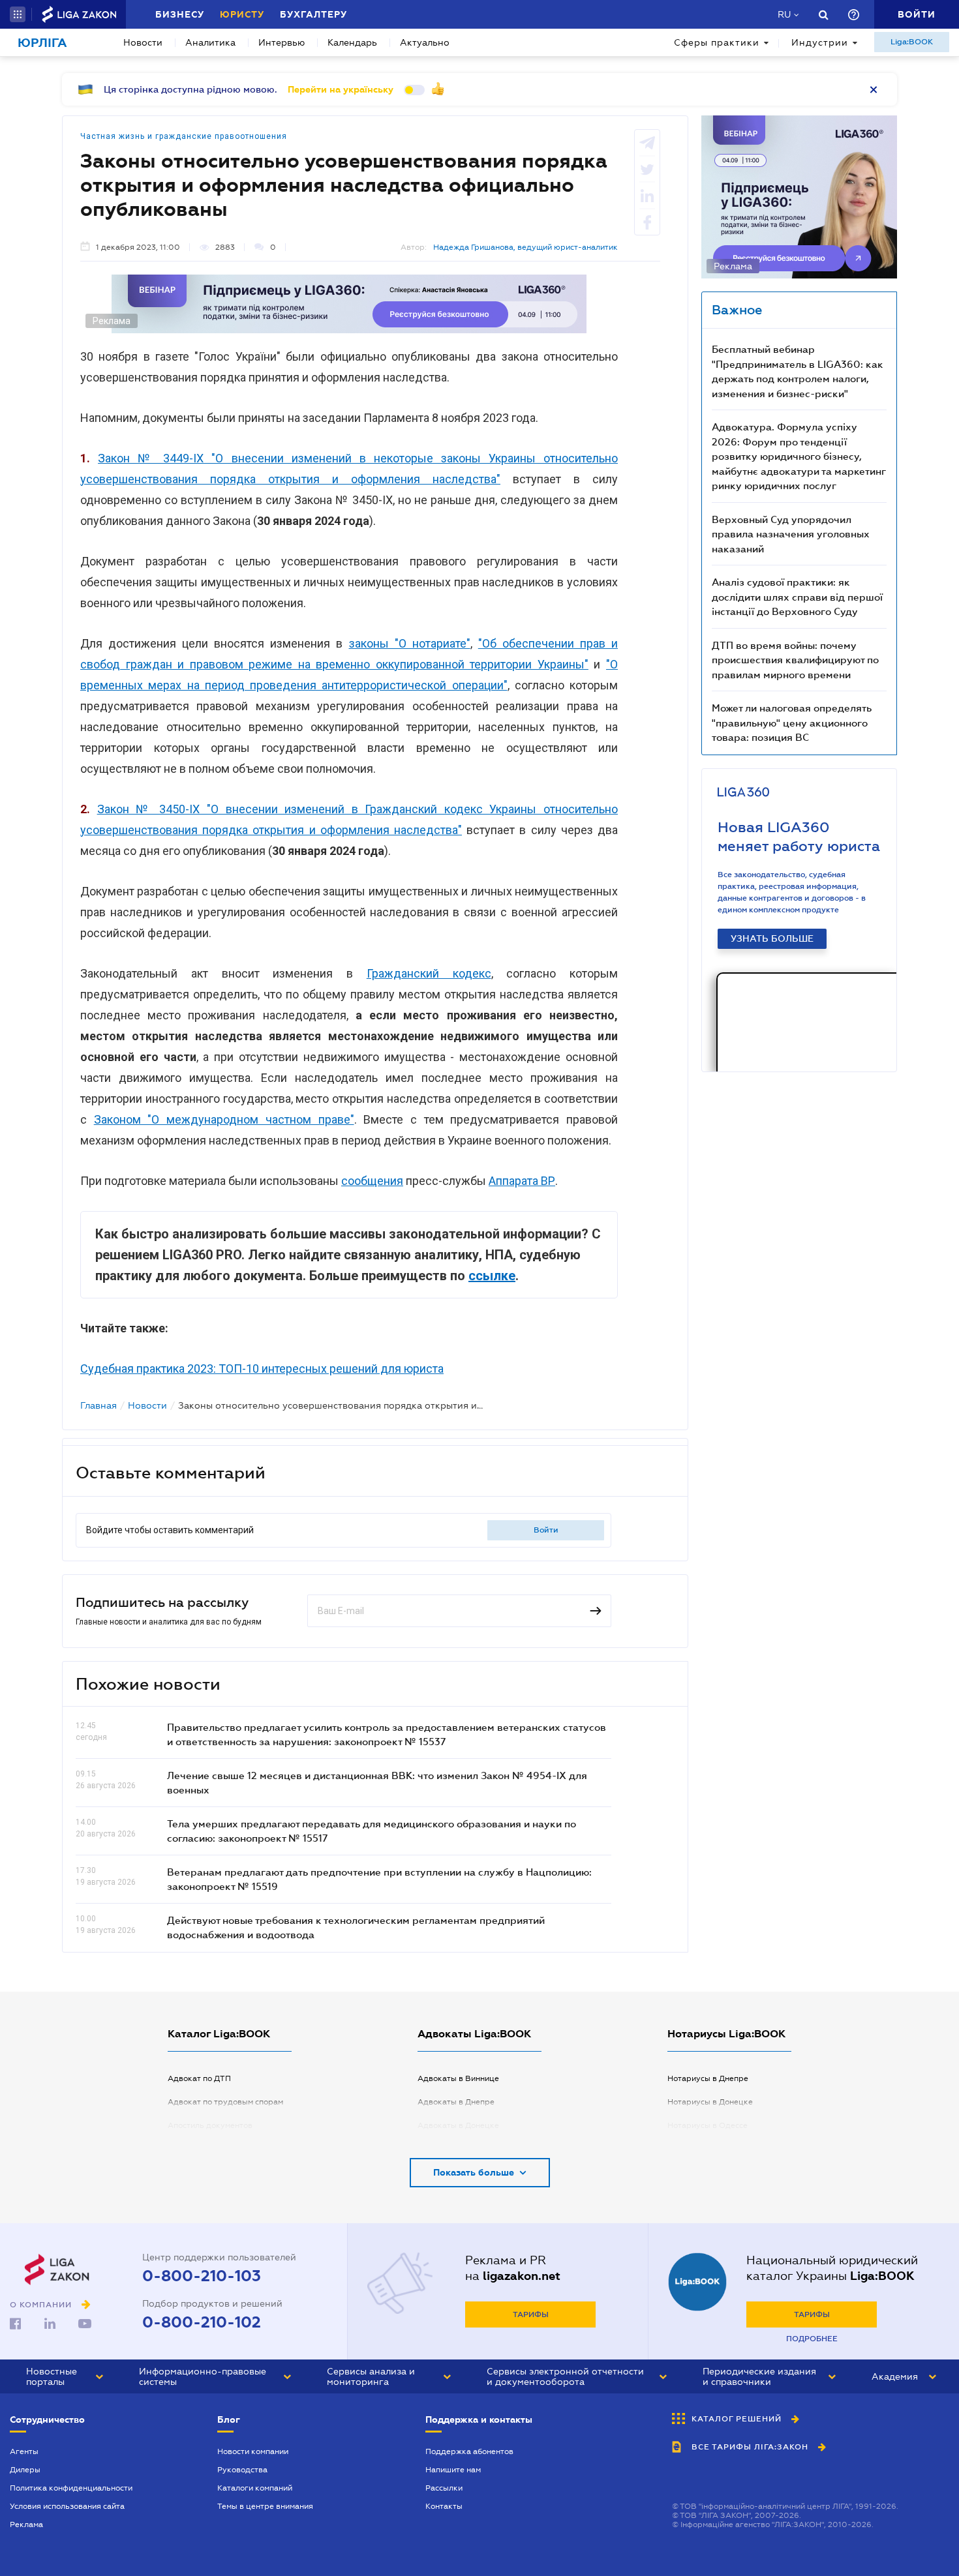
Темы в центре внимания (265, 2506)
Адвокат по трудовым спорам (225, 2102)
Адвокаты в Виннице (458, 2078)
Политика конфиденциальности (71, 2488)
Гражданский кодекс (429, 973)
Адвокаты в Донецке (458, 2125)
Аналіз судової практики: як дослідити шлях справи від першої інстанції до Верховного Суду (797, 596)
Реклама (26, 2524)
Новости (143, 42)
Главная (99, 1405)
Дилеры (25, 2470)
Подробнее (812, 2339)
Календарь (352, 42)
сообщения (372, 1181)
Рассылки (444, 2488)
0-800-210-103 (202, 2276)
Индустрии (820, 42)
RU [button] (784, 14)
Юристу (242, 14)
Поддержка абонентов (469, 2451)
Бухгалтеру (313, 14)
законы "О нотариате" (410, 643)
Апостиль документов (210, 2125)
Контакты (444, 2506)
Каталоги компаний (255, 2488)
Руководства (242, 2470)
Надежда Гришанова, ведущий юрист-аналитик (525, 247)
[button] (18, 14)
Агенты (24, 2451)
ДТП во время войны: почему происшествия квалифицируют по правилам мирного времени (795, 660)
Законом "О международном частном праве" (224, 1119)
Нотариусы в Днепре (708, 2078)
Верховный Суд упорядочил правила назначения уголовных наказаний (791, 534)
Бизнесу (180, 14)
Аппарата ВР (522, 1181)
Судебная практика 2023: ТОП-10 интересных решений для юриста (262, 1369)
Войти (546, 1530)
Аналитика (210, 42)
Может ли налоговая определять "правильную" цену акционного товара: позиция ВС (792, 722)
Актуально (425, 42)
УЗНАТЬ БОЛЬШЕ (772, 938)
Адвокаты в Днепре (456, 2102)
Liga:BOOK (912, 42)
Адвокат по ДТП (199, 2078)
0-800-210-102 (202, 2322)
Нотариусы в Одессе (708, 2125)
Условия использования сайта (67, 2506)
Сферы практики (717, 42)
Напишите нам (453, 2470)
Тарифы (531, 2314)
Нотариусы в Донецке (710, 2102)
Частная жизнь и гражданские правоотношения (184, 136)
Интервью (282, 42)
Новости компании (253, 2451)
